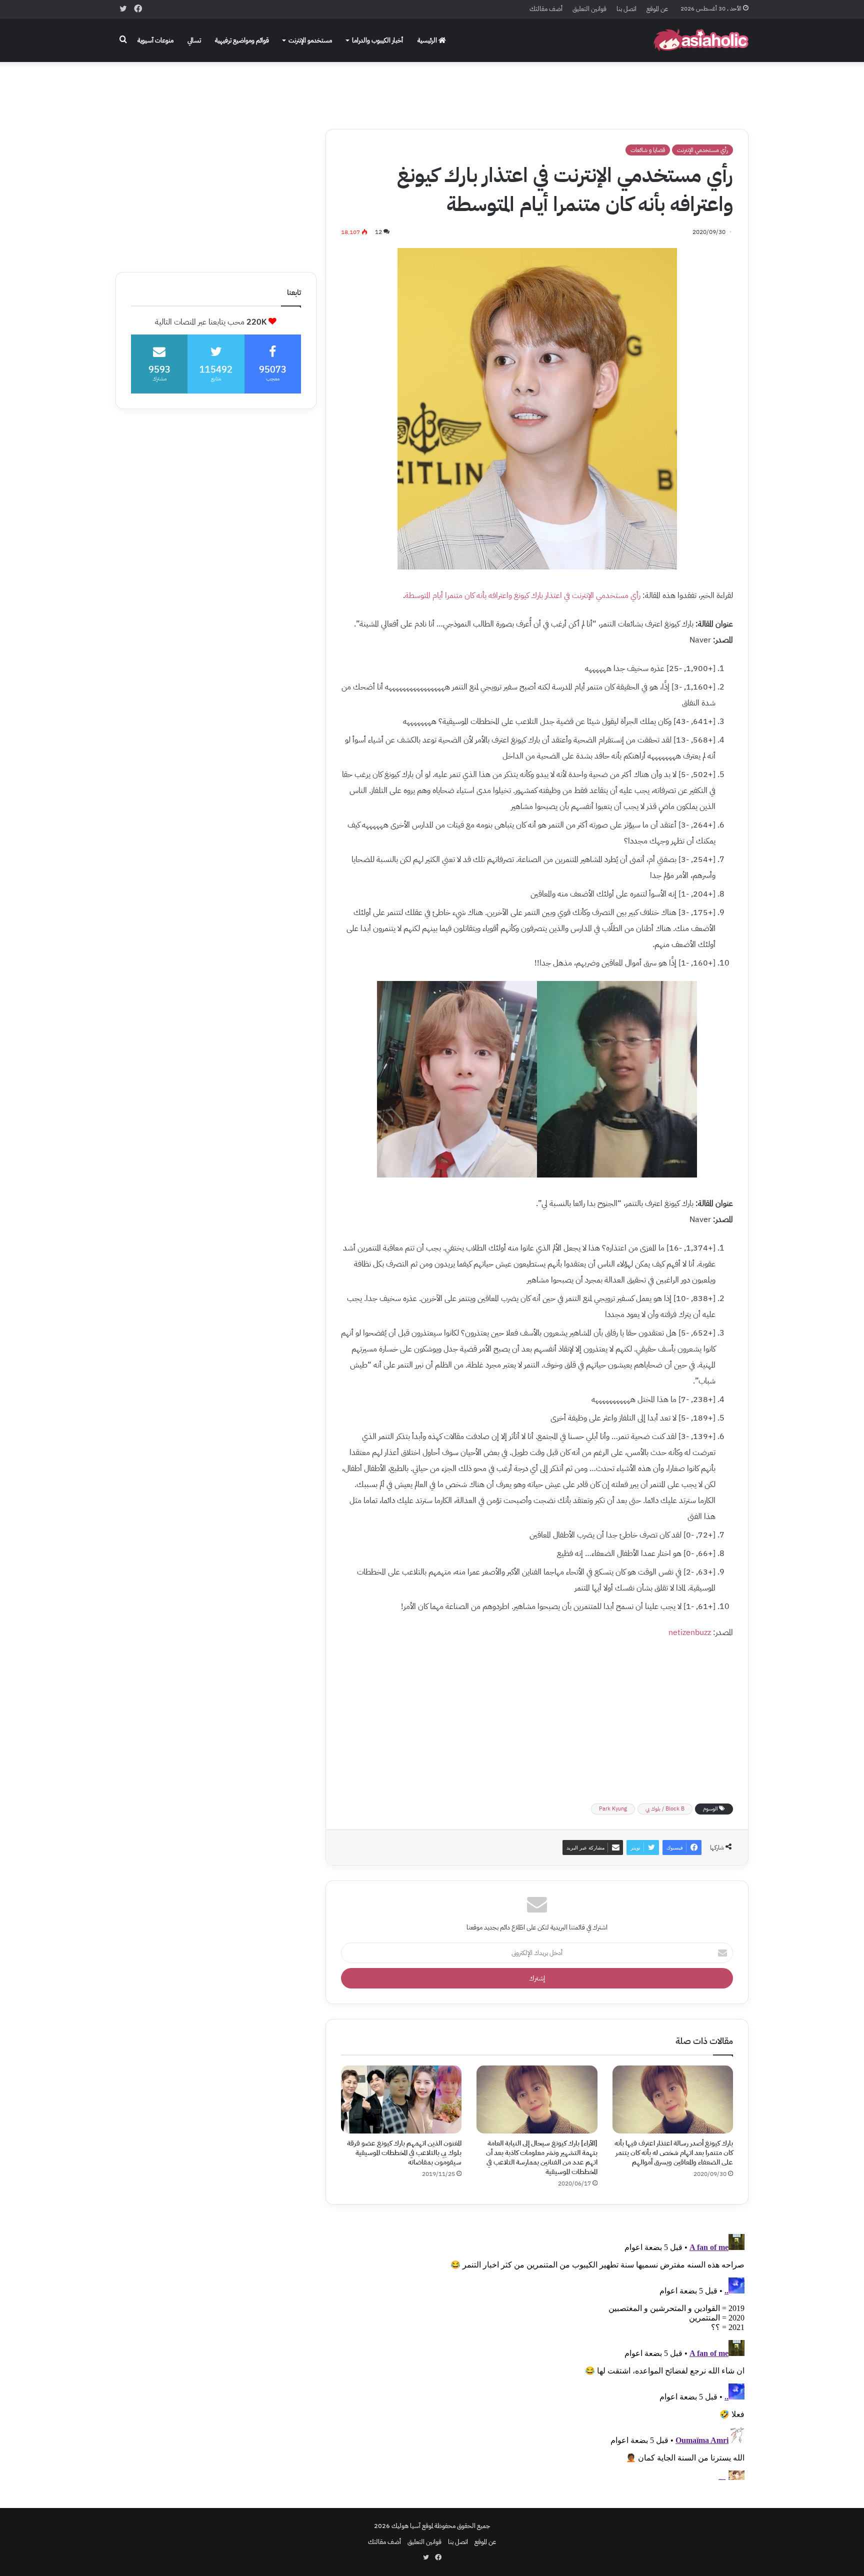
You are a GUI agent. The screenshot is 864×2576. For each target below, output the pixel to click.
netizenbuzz (690, 1632)
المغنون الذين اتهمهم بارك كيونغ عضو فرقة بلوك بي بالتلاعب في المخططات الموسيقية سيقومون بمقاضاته (404, 2153)
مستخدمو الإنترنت (310, 40)
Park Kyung (613, 1809)
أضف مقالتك (546, 9)
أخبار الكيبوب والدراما (377, 40)
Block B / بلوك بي (665, 1809)
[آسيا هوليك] (701, 40)
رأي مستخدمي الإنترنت (702, 150)
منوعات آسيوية (155, 40)
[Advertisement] (432, 88)
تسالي (194, 40)
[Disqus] (537, 2355)
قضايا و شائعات (648, 150)
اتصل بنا (626, 9)
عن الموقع (657, 9)
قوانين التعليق (589, 9)
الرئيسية (428, 40)
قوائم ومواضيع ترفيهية (242, 40)
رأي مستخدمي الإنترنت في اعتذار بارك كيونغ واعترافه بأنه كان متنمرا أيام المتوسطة (523, 595)
